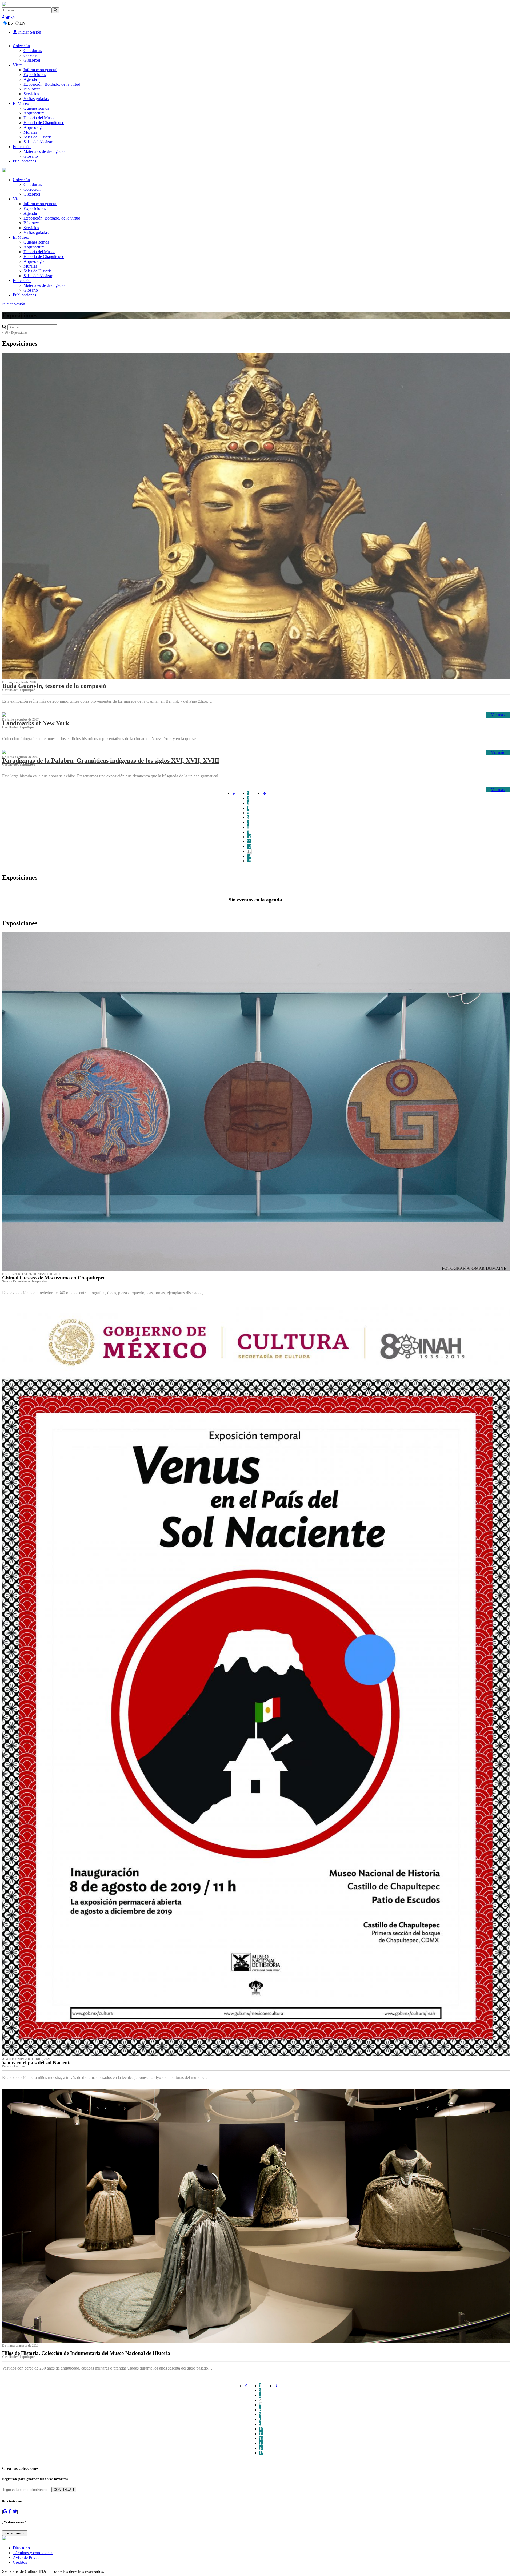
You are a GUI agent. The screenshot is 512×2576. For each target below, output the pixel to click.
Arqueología (34, 127)
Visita (18, 65)
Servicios (31, 94)
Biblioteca (32, 89)
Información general (40, 70)
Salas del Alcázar (38, 142)
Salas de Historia (38, 137)
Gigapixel (32, 60)
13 (249, 851)
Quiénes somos (36, 108)
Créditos (20, 2562)
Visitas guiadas (36, 99)
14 (249, 856)
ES (10, 23)
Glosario (31, 156)
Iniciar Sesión (29, 32)
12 (249, 846)
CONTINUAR (64, 2490)
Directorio (21, 2548)
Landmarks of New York (36, 723)
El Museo (21, 103)
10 (249, 837)
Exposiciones (35, 75)
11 (249, 842)
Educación (22, 147)
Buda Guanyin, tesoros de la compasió (54, 686)
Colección (21, 46)
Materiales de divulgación (45, 151)
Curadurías (33, 51)
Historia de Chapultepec (44, 123)
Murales (30, 132)
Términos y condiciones (33, 2553)
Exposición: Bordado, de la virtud (52, 84)
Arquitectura (34, 113)
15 (249, 861)
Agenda (30, 79)
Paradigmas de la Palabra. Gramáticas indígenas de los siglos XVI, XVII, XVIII (111, 761)
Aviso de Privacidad (30, 2557)
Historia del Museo (39, 118)
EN (22, 23)
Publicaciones (24, 161)
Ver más (498, 715)
